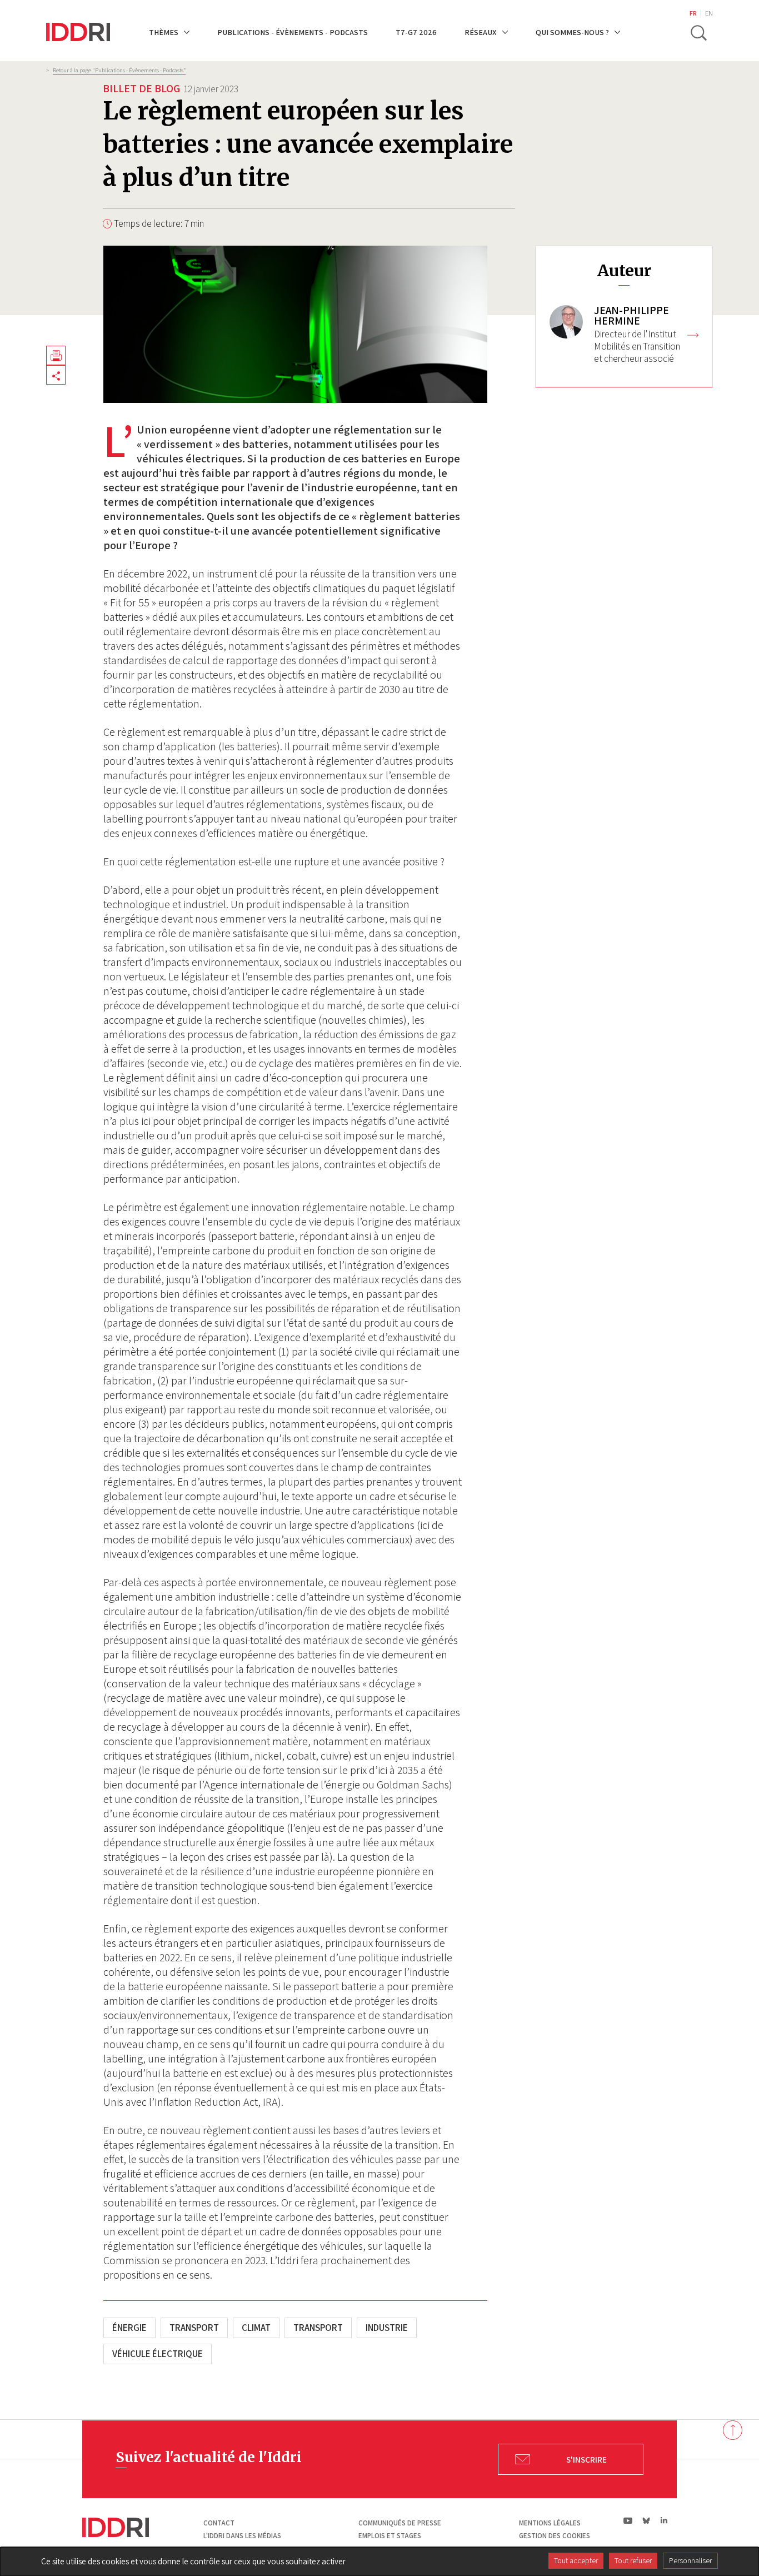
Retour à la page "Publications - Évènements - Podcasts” (119, 70)
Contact (219, 2523)
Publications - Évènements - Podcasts (293, 32)
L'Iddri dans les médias (242, 2536)
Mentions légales (550, 2523)
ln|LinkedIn (664, 2521)
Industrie (387, 2328)
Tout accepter (576, 2560)
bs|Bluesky (646, 2520)
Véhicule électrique (158, 2354)
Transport (194, 2328)
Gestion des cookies (555, 2536)
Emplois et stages (390, 2536)
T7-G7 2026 (416, 32)
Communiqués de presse (400, 2523)
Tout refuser (633, 2560)
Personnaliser (690, 2560)
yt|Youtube (628, 2520)
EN (709, 13)
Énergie (129, 2328)
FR (693, 13)
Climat (256, 2328)
